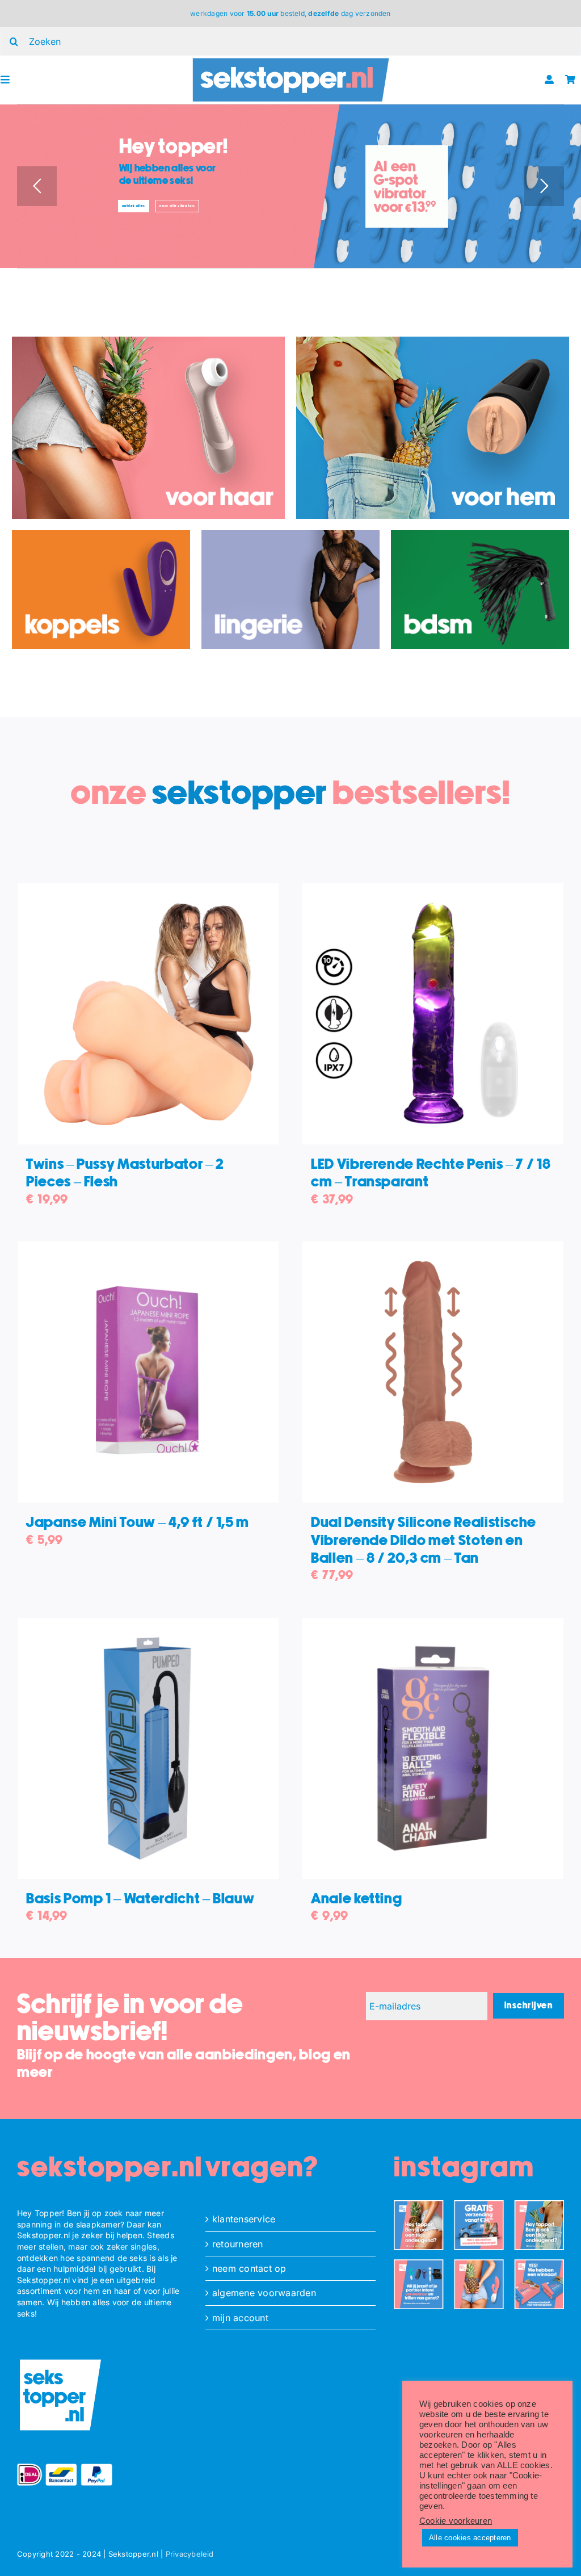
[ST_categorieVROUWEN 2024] (148, 341)
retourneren (238, 2244)
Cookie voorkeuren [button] (456, 2521)
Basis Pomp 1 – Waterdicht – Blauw (140, 1899)
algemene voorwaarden (264, 2293)
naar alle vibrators (177, 206)
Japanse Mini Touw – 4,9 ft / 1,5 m (138, 1523)
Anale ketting (356, 1899)
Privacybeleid (190, 2554)
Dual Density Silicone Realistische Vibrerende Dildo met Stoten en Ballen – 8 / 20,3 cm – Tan (424, 1540)
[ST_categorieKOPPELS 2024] (101, 535)
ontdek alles (134, 206)
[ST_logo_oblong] (291, 60)
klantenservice (244, 2219)
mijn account (240, 2318)
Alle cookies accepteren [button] (470, 2538)
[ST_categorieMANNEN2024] (433, 341)
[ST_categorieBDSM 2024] (480, 535)
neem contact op (249, 2268)
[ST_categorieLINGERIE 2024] (290, 535)
